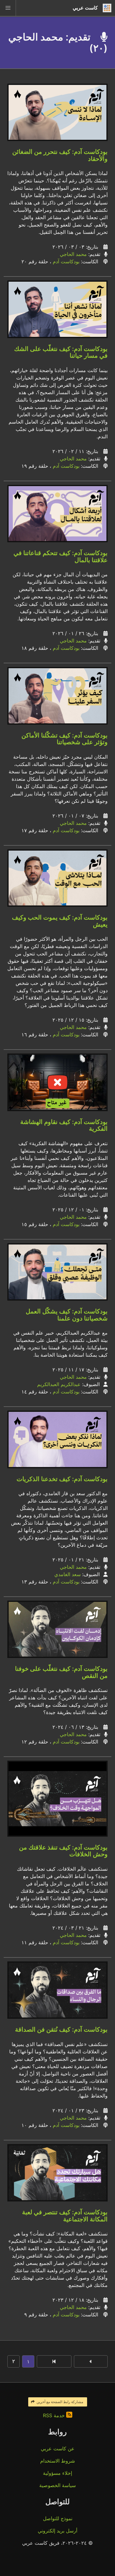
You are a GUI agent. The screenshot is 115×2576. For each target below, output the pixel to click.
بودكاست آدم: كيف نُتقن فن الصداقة (61, 2029)
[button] (8, 8)
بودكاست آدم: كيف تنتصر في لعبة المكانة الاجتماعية (65, 2216)
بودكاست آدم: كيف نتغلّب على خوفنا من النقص (61, 1672)
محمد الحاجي (73, 254)
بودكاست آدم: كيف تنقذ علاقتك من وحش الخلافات (63, 1851)
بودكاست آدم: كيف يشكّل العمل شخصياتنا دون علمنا (67, 1315)
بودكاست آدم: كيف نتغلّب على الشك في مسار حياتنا (61, 352)
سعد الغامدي (67, 1574)
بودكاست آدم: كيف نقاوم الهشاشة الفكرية (64, 1125)
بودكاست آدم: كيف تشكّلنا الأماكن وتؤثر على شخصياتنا (65, 739)
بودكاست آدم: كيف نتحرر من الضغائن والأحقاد (60, 155)
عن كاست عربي (58, 2448)
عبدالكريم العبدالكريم (59, 1384)
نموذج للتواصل (58, 2518)
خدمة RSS (55, 2415)
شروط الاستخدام (57, 2461)
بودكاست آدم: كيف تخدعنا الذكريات (62, 1479)
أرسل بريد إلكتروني (57, 2531)
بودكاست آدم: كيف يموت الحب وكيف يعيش (60, 921)
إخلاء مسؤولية (57, 2473)
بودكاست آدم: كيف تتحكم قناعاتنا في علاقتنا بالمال (61, 556)
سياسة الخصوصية (57, 2485)
